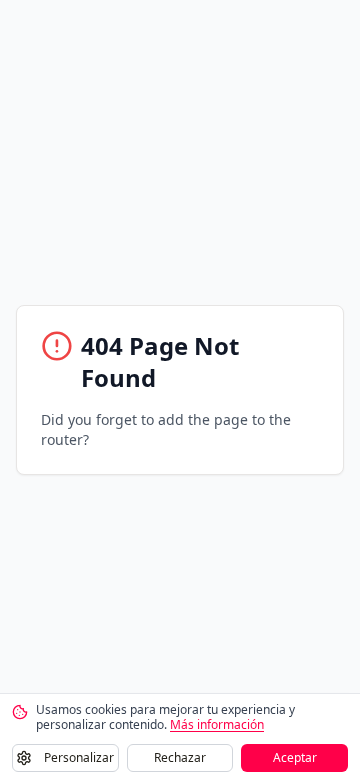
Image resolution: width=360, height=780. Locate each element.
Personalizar (79, 757)
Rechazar (180, 757)
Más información (217, 724)
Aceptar (295, 757)
